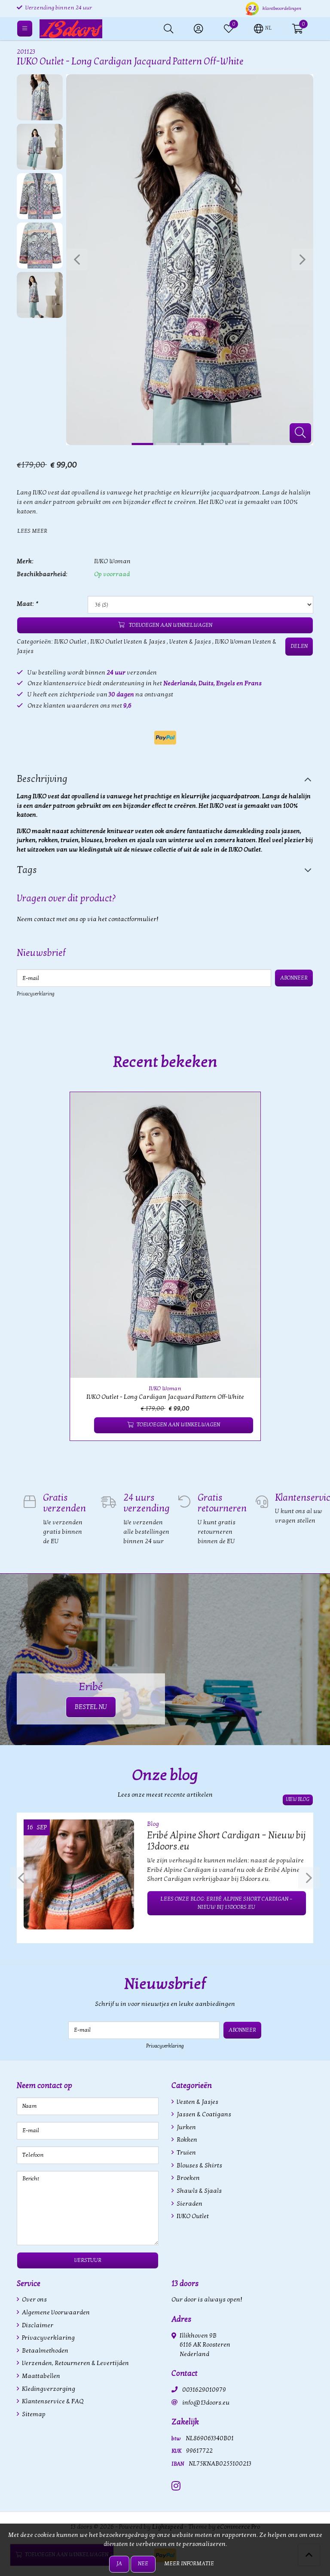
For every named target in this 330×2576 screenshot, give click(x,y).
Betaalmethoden (44, 2351)
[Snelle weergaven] (244, 1108)
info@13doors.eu (206, 2403)
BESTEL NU (91, 1707)
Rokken (186, 2140)
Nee (143, 2564)
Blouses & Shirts (199, 2165)
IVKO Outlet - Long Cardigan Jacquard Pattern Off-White (165, 1397)
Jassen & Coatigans (203, 2114)
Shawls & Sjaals (199, 2191)
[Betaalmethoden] (165, 738)
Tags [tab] (27, 870)
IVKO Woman (112, 561)
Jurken (186, 2127)
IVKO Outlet (70, 642)
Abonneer (294, 978)
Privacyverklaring (36, 994)
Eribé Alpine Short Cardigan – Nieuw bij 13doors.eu (226, 1841)
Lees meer (32, 531)
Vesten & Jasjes (190, 642)
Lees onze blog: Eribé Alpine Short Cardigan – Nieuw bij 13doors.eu (226, 1903)
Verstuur (88, 2260)
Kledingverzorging (48, 2389)
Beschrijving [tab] (42, 779)
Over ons (34, 2300)
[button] (263, 28)
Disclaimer (37, 2325)
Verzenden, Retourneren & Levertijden (75, 2363)
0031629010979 (204, 2390)
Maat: (27, 604)
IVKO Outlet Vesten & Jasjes (128, 642)
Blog (153, 1824)
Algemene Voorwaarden (55, 2312)
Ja (119, 2564)
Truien (186, 2153)
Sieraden (189, 2204)
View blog (298, 1799)
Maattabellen (40, 2376)
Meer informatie (189, 2564)
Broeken (188, 2178)
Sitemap (33, 2414)
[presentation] (77, 259)
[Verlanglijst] (84, 1425)
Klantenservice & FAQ (52, 2401)
